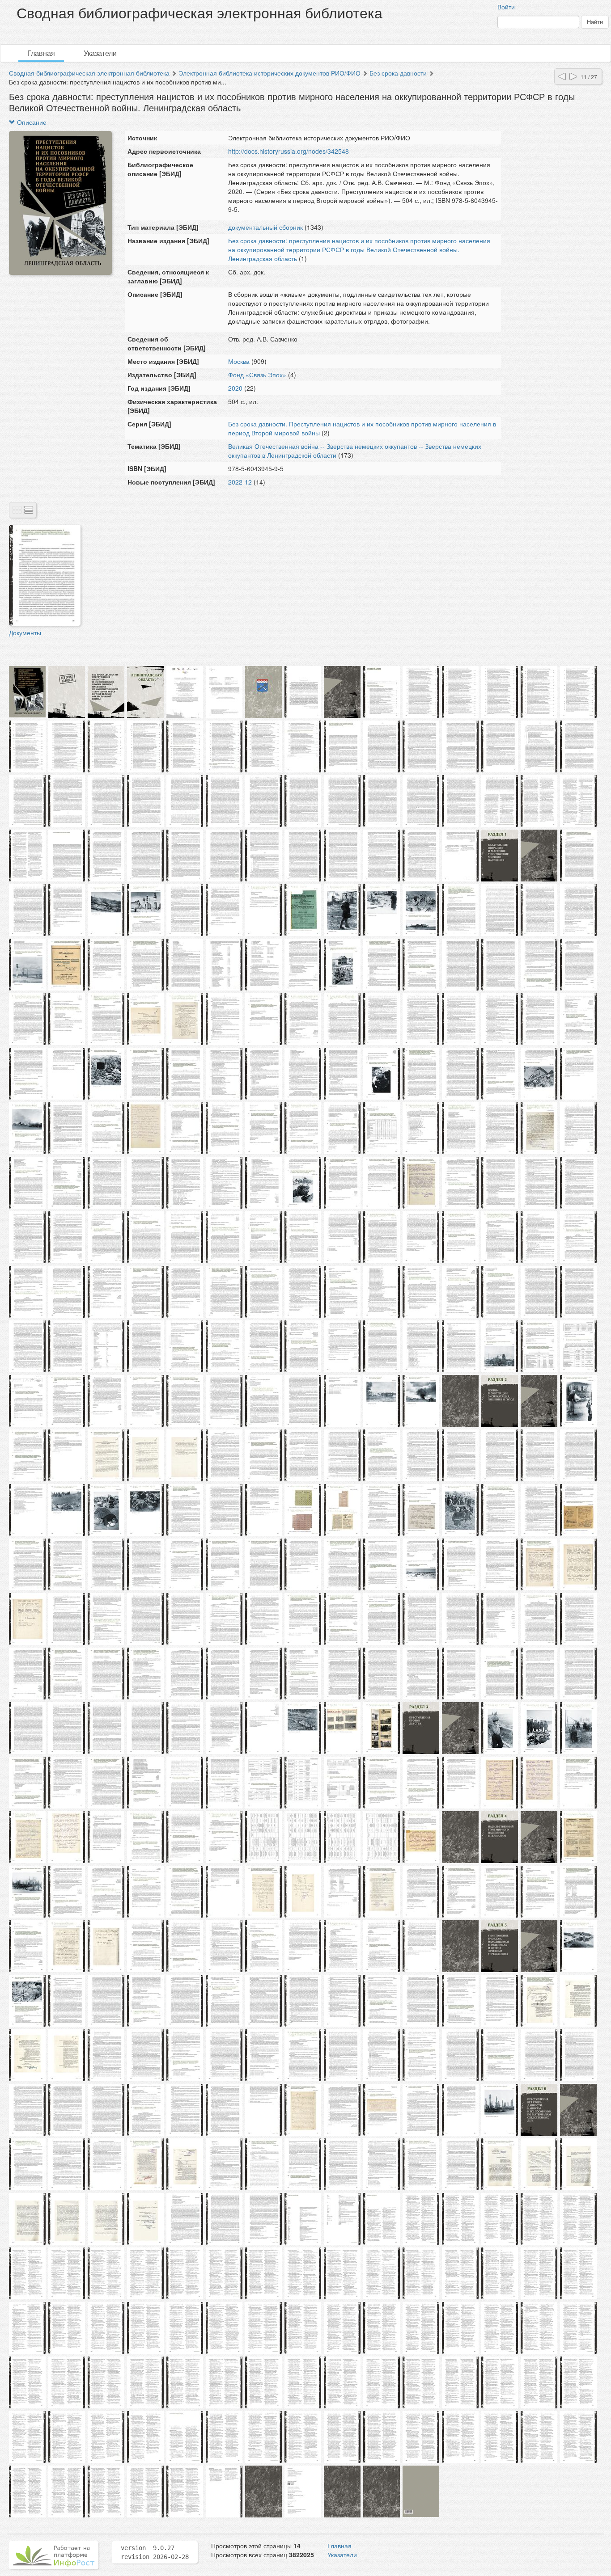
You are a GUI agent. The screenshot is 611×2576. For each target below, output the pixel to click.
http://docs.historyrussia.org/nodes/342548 (289, 151)
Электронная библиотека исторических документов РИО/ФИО (269, 73)
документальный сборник (265, 227)
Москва (240, 361)
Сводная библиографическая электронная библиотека (89, 73)
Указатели (100, 53)
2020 (235, 388)
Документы (25, 632)
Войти (506, 7)
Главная (41, 53)
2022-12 (240, 482)
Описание (31, 122)
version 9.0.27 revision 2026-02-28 (155, 2552)
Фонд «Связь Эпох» (257, 375)
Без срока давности (398, 73)
